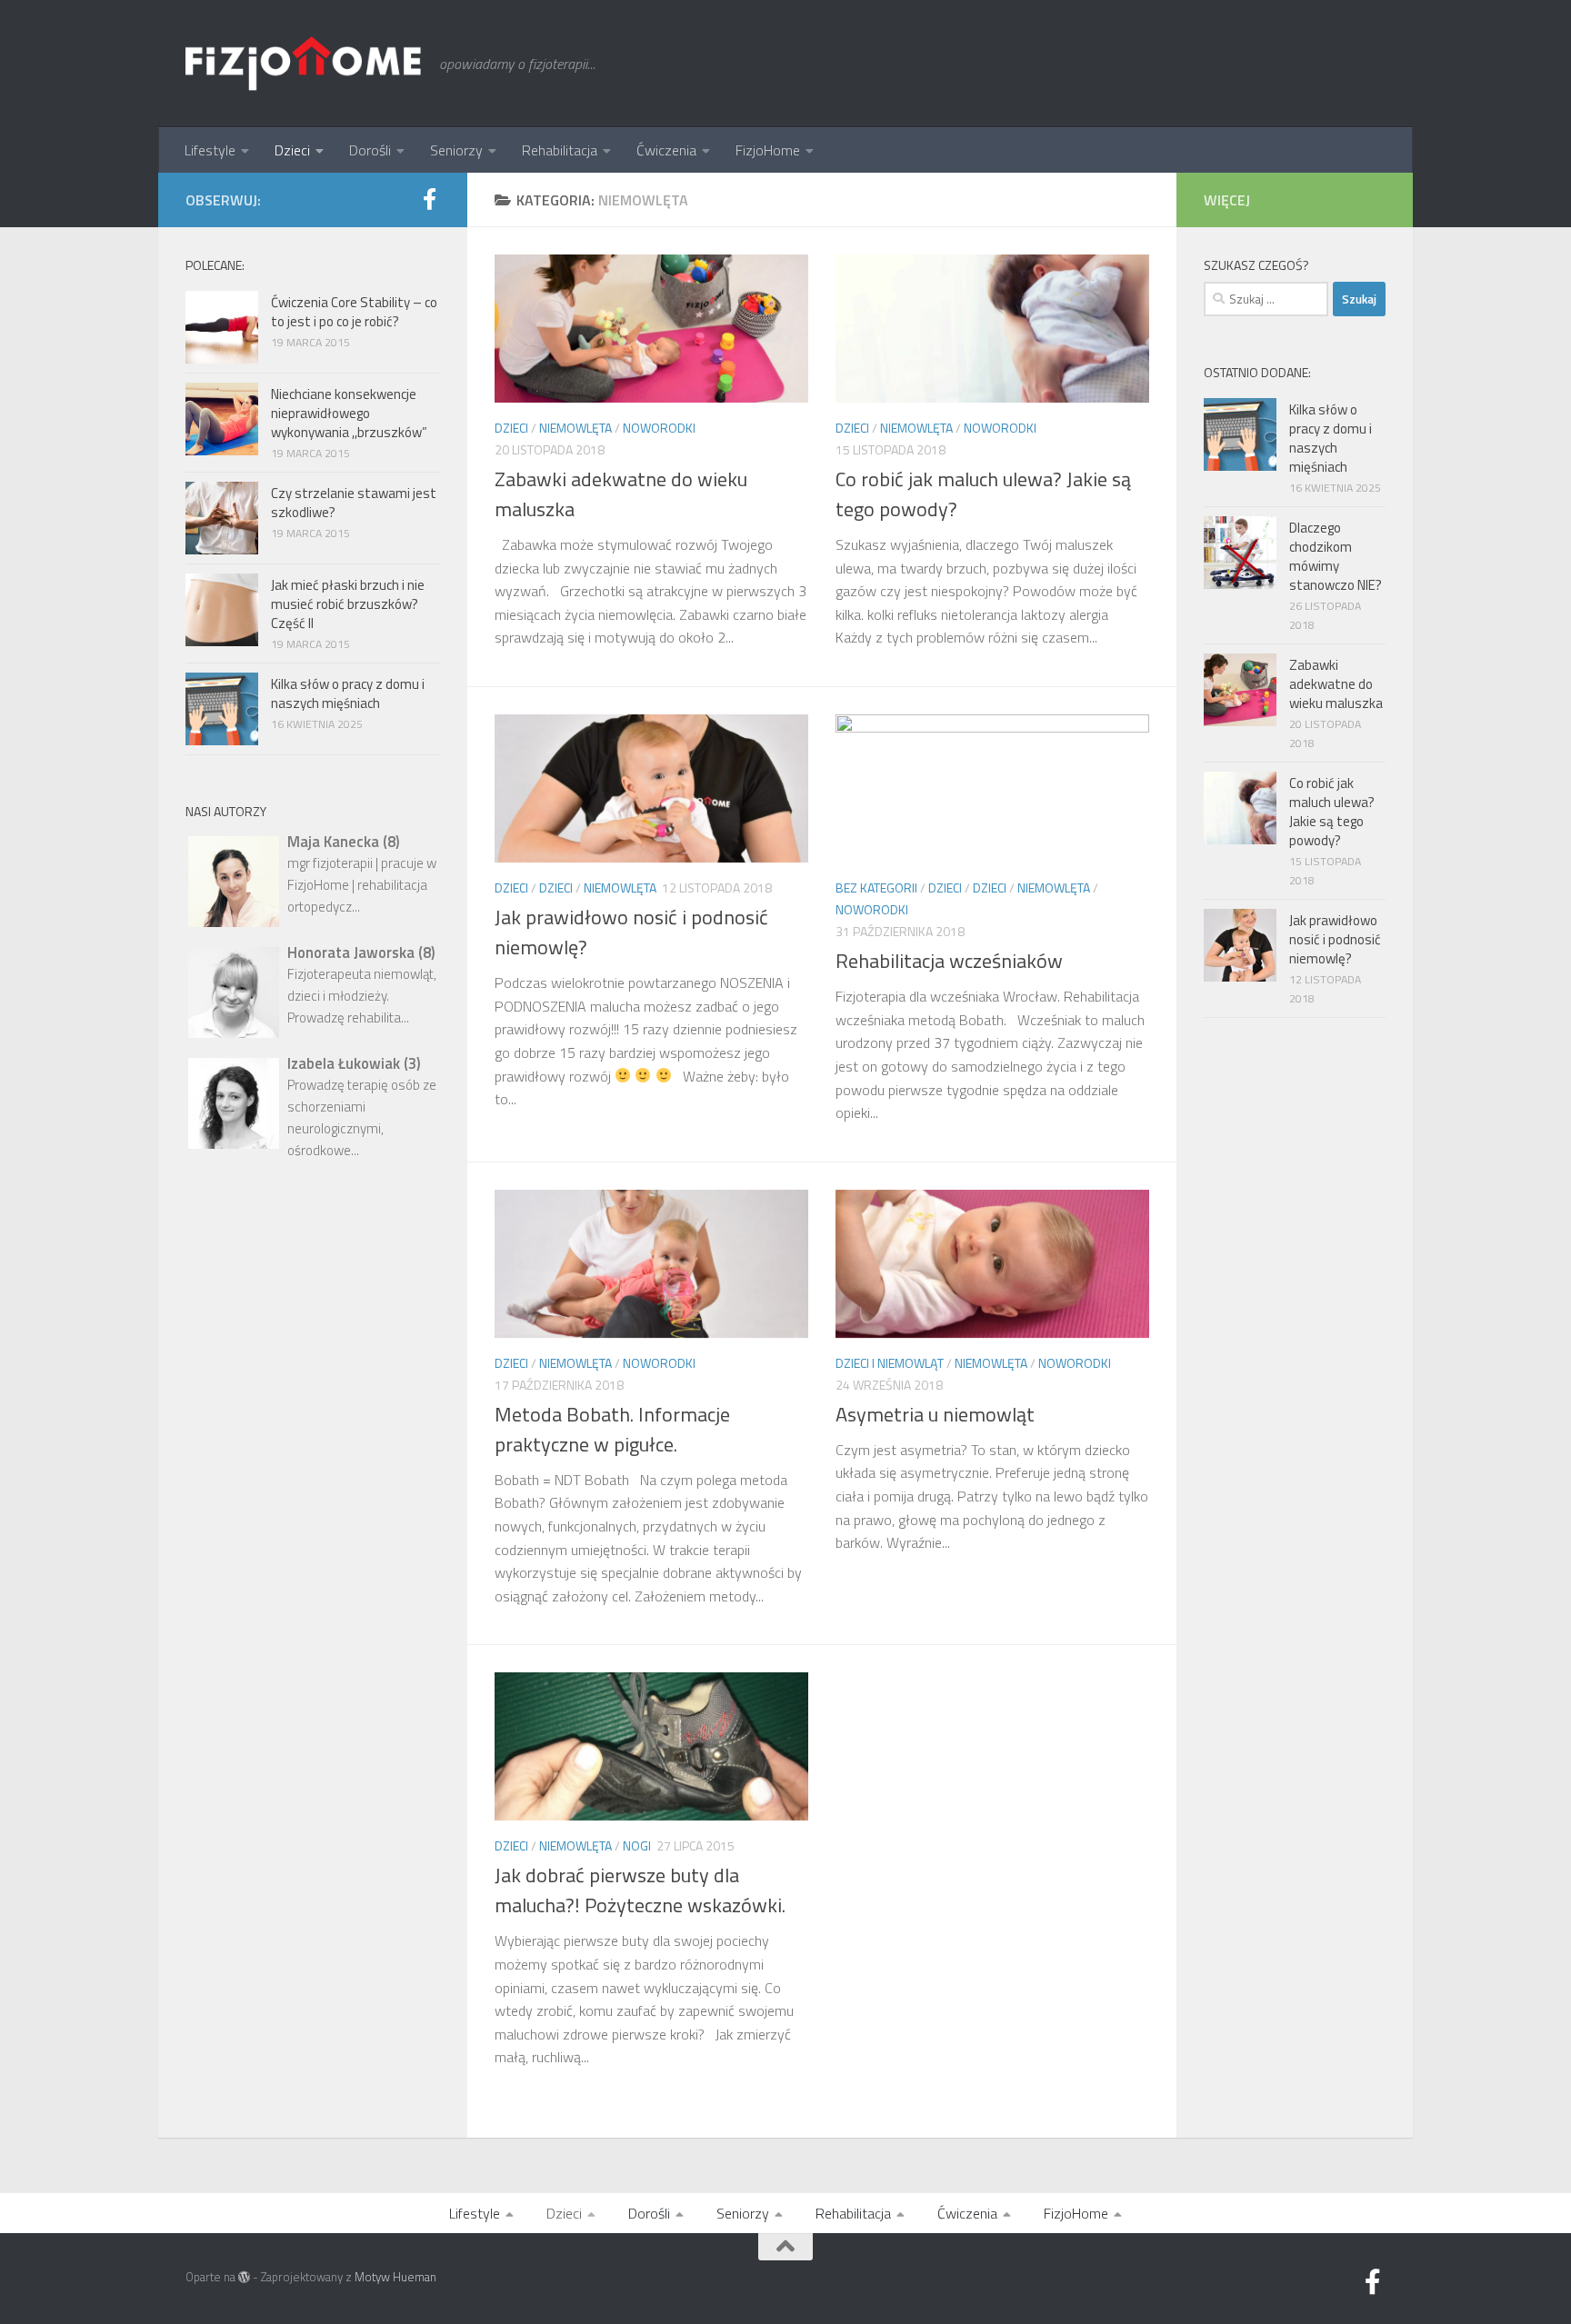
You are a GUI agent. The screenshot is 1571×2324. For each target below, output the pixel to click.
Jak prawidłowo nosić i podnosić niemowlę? (631, 932)
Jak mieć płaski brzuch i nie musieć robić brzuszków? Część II (348, 604)
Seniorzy (456, 150)
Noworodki (659, 428)
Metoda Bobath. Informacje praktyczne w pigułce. (612, 1429)
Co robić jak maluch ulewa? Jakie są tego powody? (983, 494)
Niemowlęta (575, 428)
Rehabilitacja (560, 150)
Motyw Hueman (395, 2277)
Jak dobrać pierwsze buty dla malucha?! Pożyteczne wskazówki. (640, 1890)
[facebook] (429, 199)
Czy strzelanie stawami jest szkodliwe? (354, 503)
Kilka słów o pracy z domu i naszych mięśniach (348, 693)
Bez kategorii (876, 888)
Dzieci (292, 150)
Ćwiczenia (666, 150)
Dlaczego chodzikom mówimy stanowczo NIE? (1336, 556)
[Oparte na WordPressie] (244, 2277)
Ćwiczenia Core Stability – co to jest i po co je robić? (354, 312)
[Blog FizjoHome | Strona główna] (303, 64)
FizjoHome (768, 150)
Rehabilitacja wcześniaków (949, 961)
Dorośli (370, 150)
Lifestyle (210, 150)
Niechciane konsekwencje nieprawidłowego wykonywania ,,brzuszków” (349, 413)
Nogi (637, 1845)
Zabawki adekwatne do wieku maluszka (621, 494)
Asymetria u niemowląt (935, 1414)
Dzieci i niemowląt (890, 1363)
